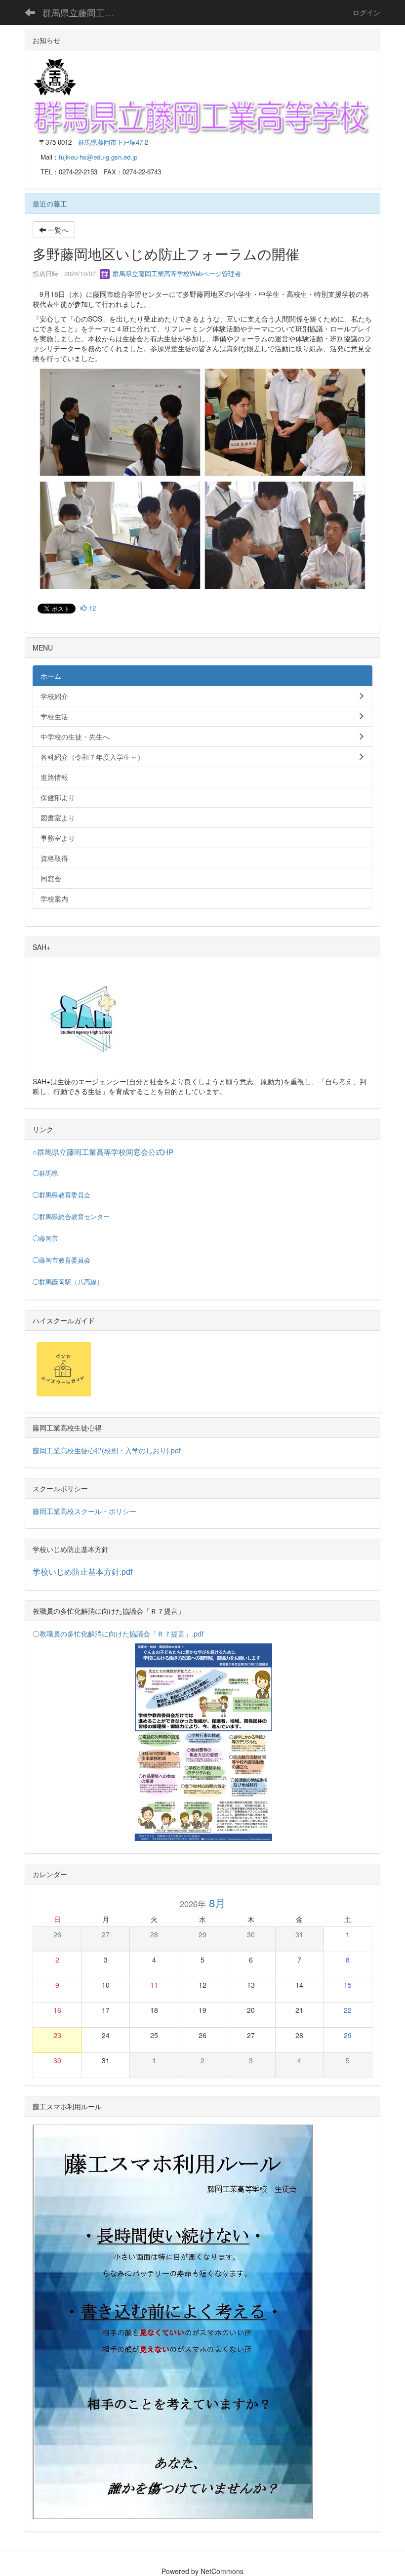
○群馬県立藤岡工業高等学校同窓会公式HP (103, 1152)
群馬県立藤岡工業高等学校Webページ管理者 (176, 273)
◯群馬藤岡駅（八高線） (68, 1282)
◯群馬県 (45, 1173)
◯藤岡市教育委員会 (61, 1260)
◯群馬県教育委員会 (61, 1195)
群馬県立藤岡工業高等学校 (84, 12)
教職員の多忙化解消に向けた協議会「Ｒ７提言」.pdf (121, 1634)
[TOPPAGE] (202, 116)
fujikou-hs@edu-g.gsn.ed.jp (98, 157)
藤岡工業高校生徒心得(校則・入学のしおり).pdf (107, 1450)
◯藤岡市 (45, 1239)
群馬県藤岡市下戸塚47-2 (113, 142)
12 (91, 608)
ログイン (366, 12)
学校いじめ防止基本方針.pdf (82, 1572)
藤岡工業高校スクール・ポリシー (84, 1511)
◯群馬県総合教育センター (71, 1217)
